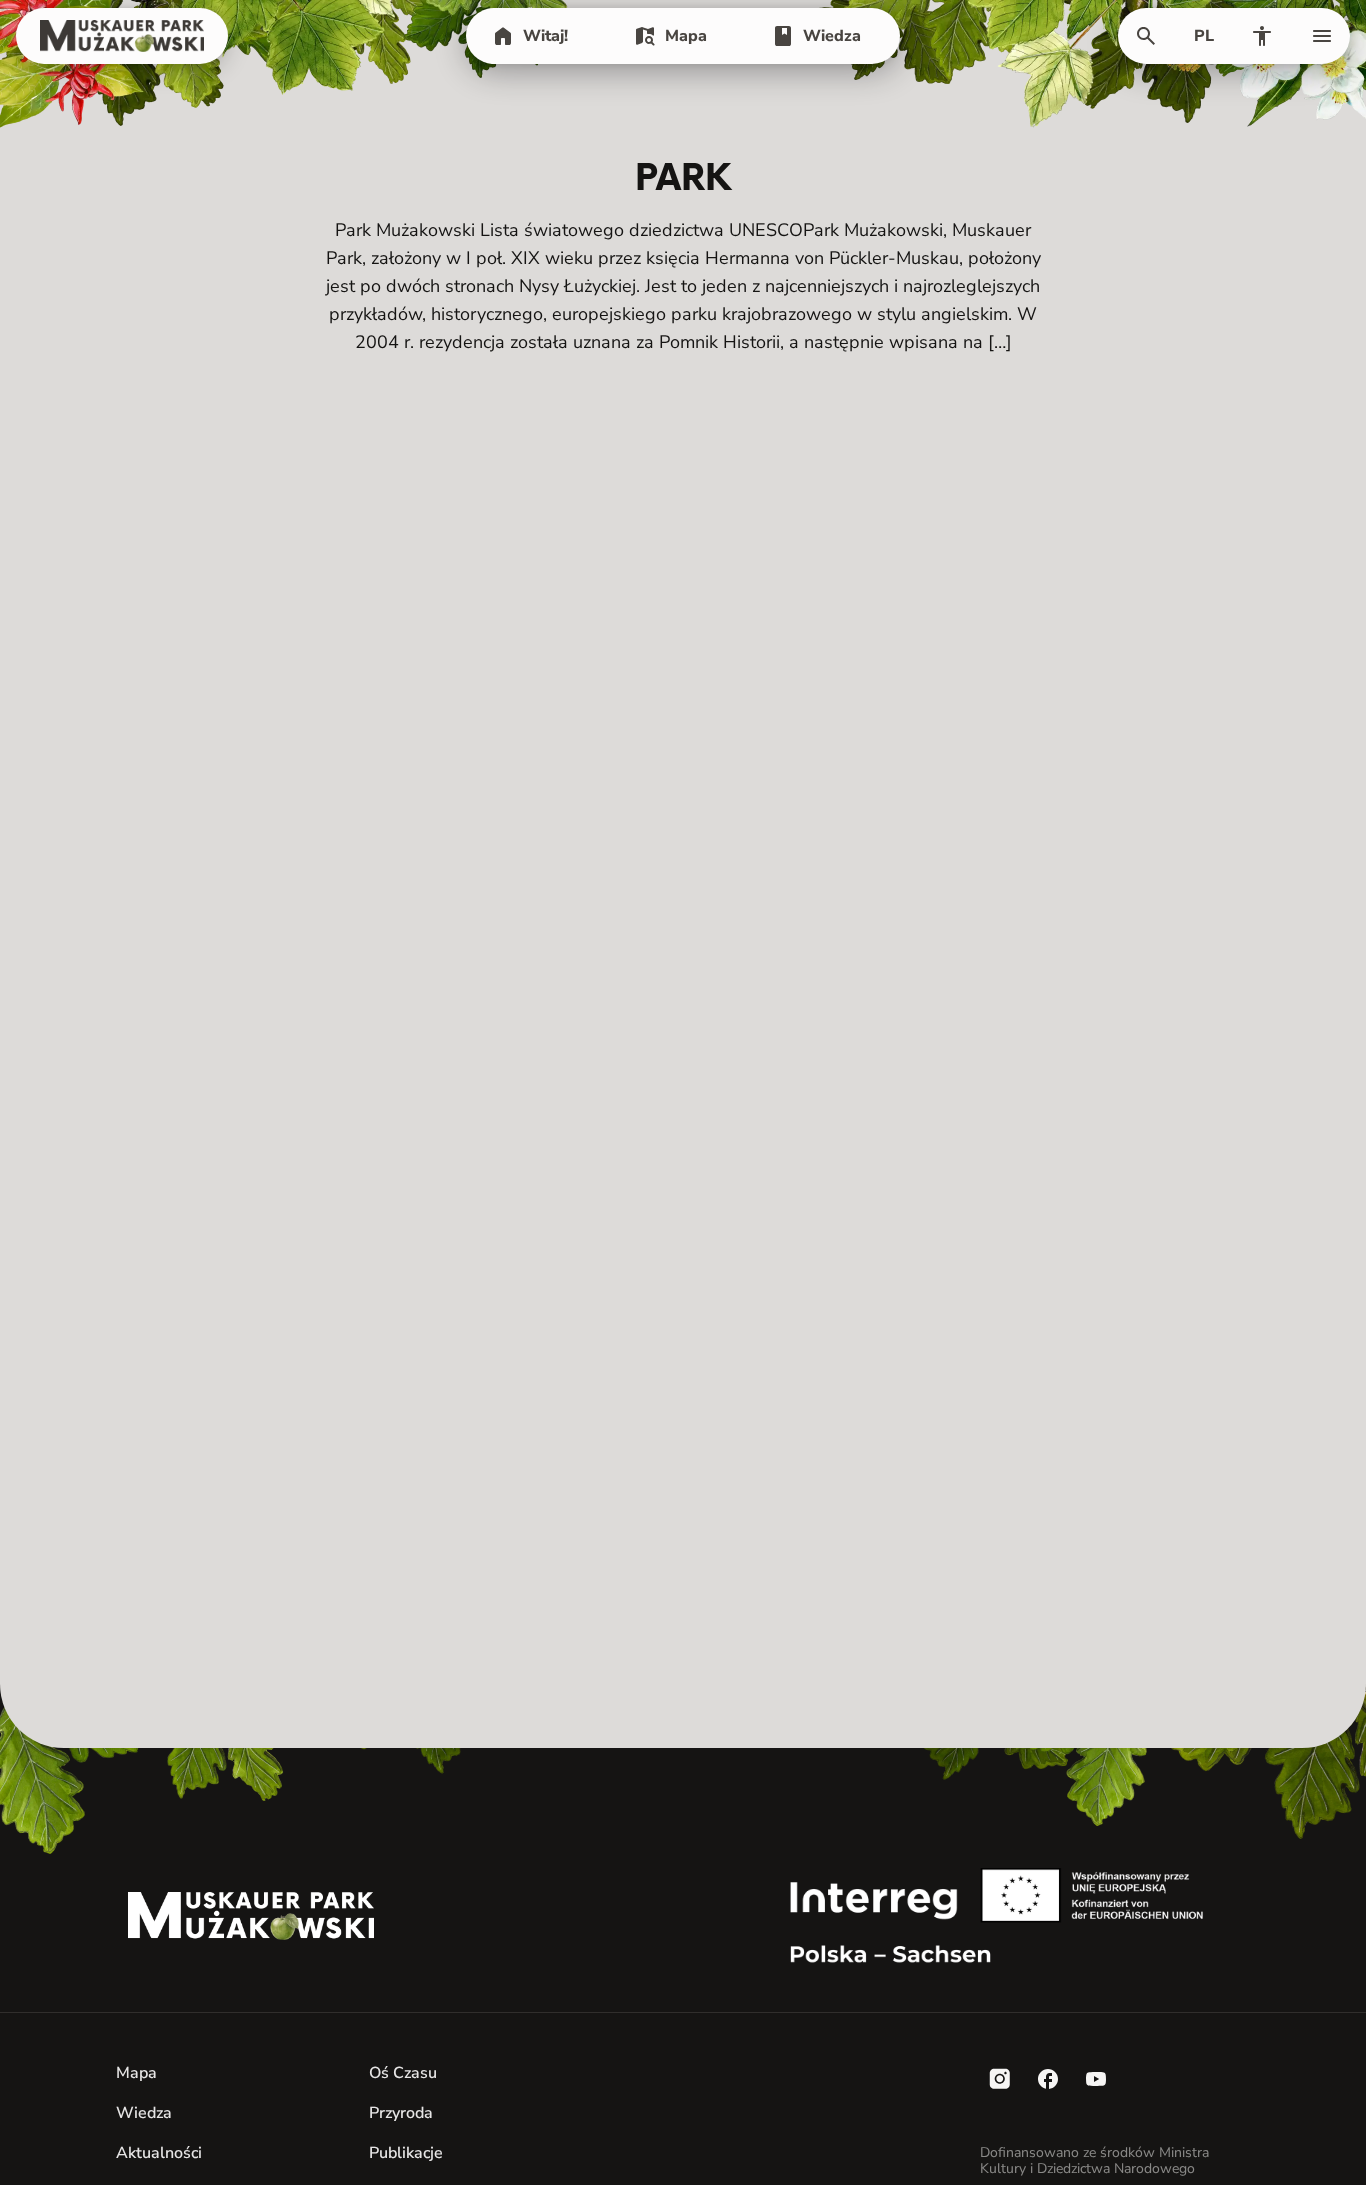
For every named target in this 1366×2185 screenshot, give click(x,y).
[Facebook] (1048, 2079)
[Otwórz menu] (1322, 36)
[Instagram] (1000, 2079)
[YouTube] (1096, 2079)
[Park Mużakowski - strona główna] (122, 36)
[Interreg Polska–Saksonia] (1013, 1916)
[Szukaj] (1146, 36)
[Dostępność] (1262, 36)
